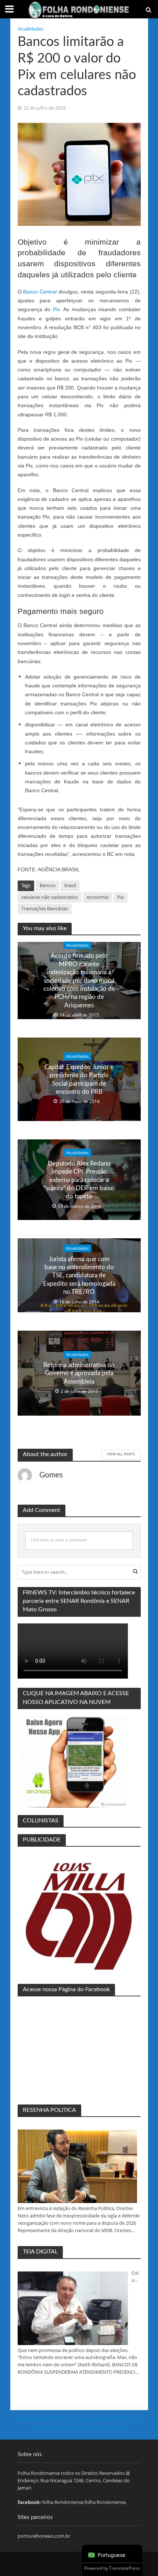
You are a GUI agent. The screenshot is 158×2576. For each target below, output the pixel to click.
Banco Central (40, 292)
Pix (56, 309)
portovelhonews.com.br (44, 2536)
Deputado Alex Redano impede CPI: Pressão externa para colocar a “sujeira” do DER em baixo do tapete (79, 1180)
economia (98, 897)
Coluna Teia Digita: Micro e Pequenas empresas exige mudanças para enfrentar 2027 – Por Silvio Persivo (136, 2277)
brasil (70, 885)
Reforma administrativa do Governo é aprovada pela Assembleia (79, 1373)
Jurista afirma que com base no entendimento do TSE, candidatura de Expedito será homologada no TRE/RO (79, 1275)
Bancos (48, 885)
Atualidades (30, 29)
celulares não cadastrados (50, 897)
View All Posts (121, 1454)
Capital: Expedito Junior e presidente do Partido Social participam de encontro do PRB (79, 1079)
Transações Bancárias (45, 909)
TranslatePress (125, 2568)
